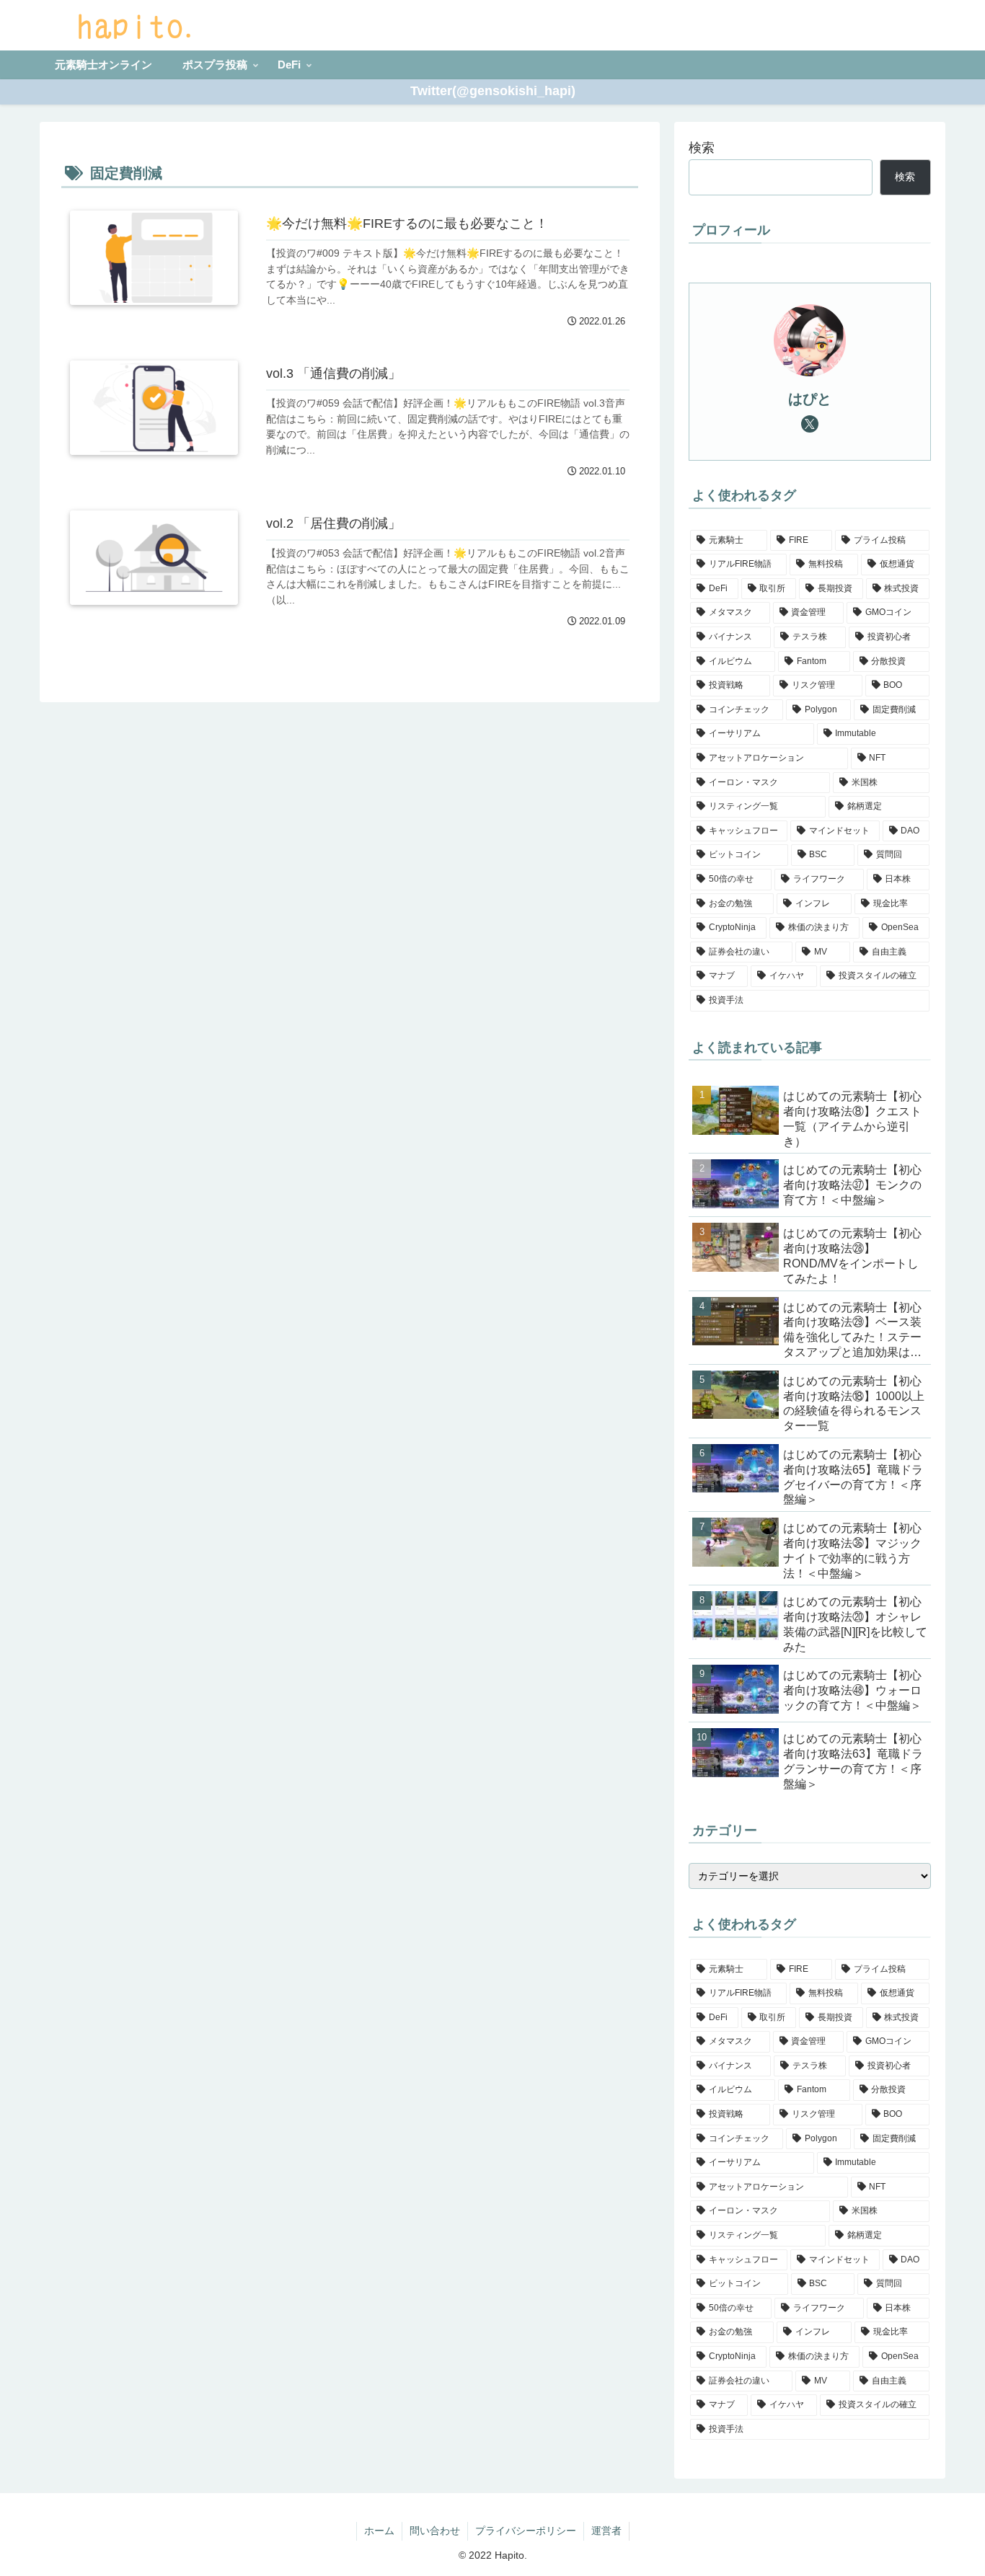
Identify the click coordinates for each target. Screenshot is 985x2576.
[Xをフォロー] (810, 424)
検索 (702, 148)
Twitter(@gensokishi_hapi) (493, 91)
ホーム (379, 2531)
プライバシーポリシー (526, 2531)
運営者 (606, 2531)
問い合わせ (435, 2531)
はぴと (810, 399)
